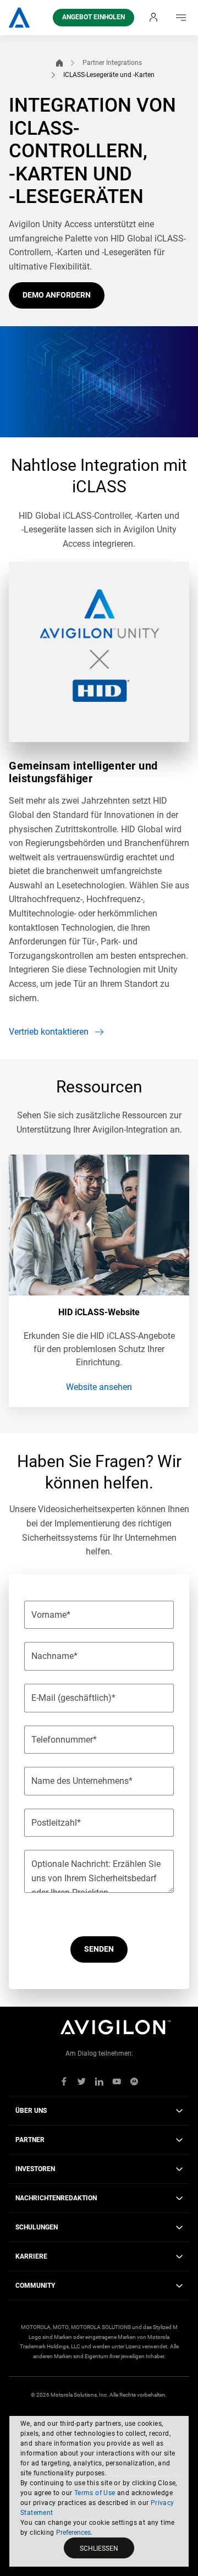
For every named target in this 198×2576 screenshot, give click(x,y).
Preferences (73, 2533)
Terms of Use (95, 2493)
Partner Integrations (112, 63)
